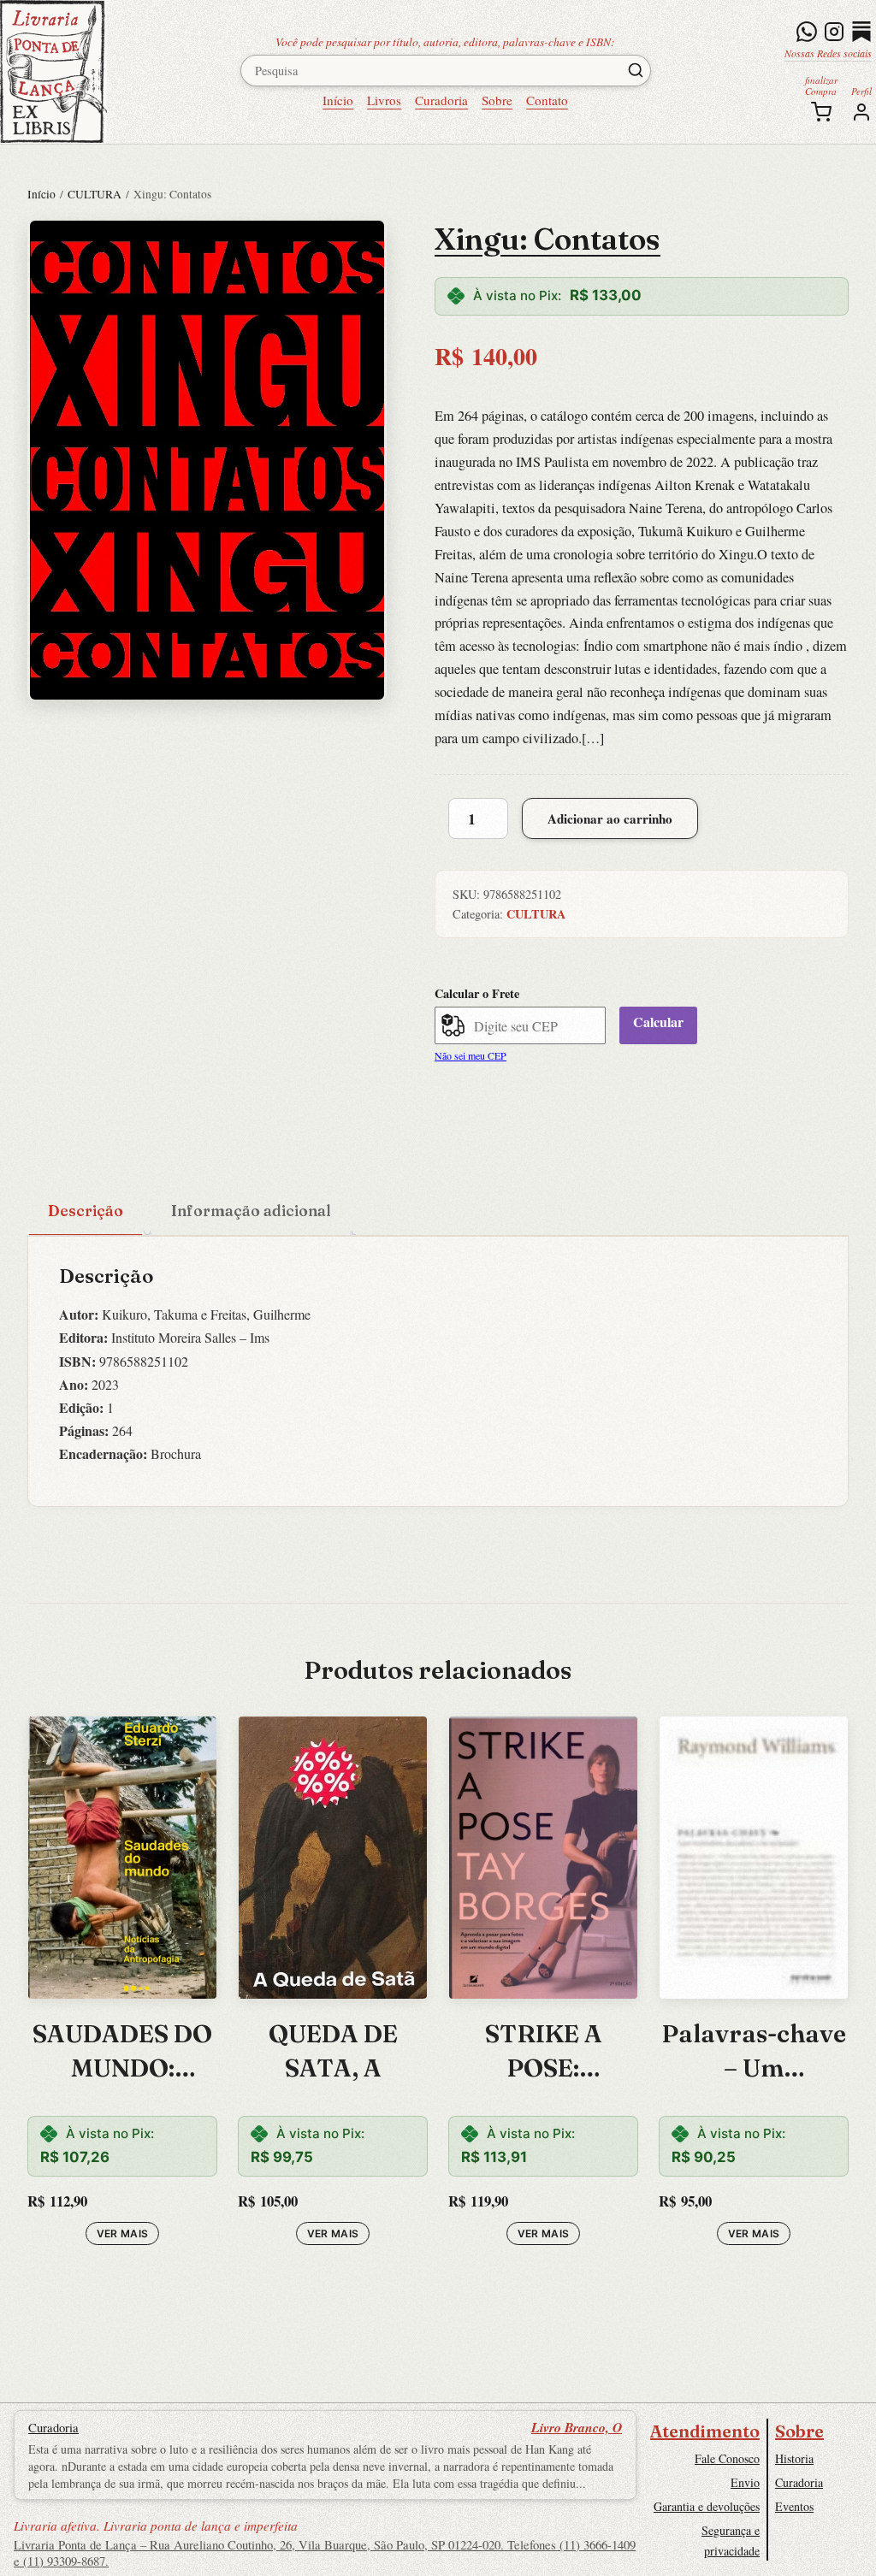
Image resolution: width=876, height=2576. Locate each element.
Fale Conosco (727, 2458)
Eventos (794, 2506)
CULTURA (95, 194)
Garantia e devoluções (707, 2506)
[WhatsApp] (807, 32)
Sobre (497, 100)
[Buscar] (636, 70)
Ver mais (123, 2233)
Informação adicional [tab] (251, 1211)
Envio (745, 2482)
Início (338, 100)
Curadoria (441, 100)
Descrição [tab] (86, 1211)
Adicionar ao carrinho (610, 818)
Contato (547, 100)
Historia (794, 2458)
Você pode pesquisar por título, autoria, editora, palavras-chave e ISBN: (445, 41)
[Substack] (861, 32)
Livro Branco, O (577, 2427)
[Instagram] (834, 32)
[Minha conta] (861, 112)
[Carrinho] (821, 112)
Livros (384, 100)
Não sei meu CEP (471, 1055)
